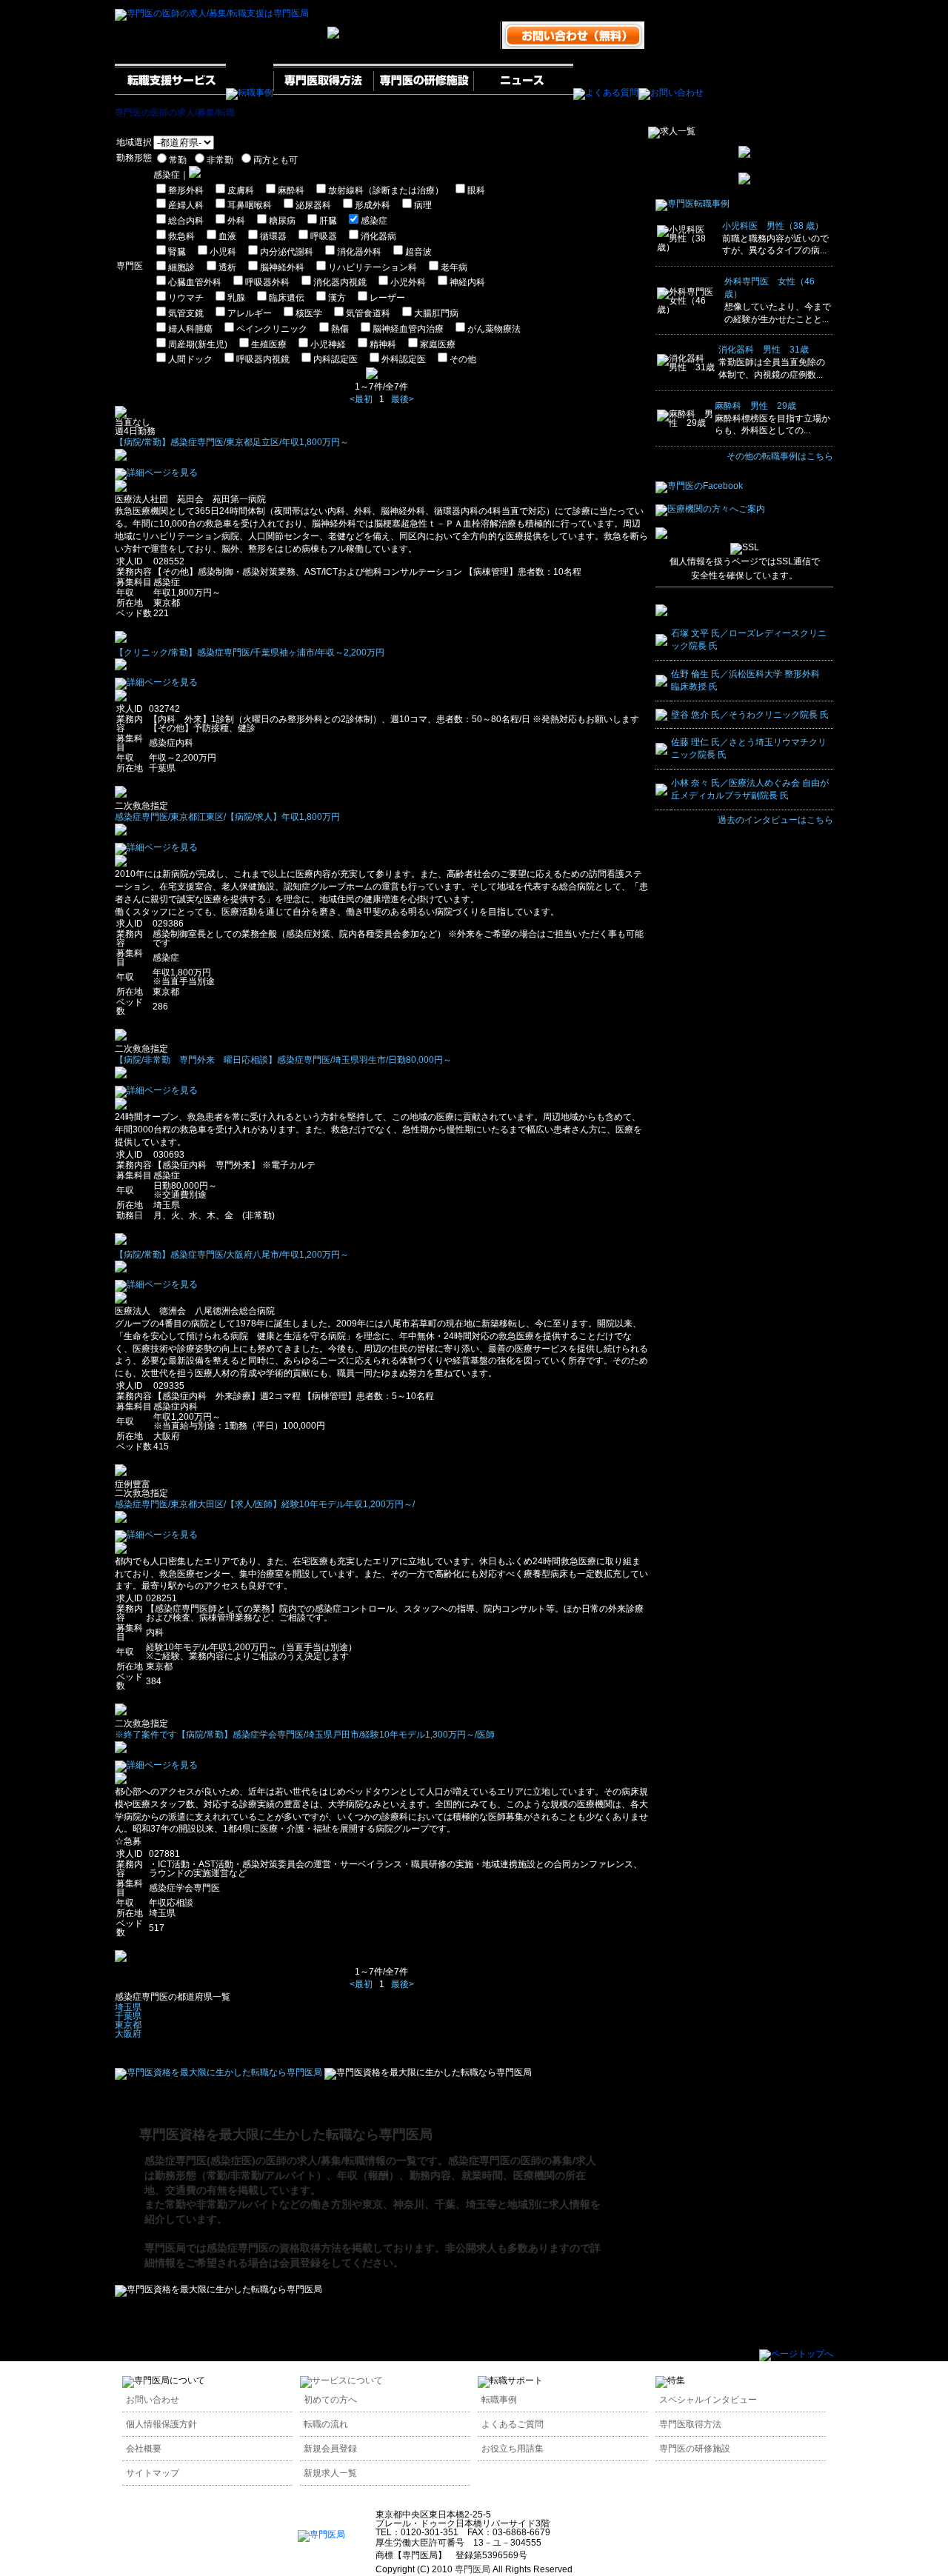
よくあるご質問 (513, 2424)
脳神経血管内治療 (408, 329)
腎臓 (177, 252)
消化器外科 (359, 252)
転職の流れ (326, 2424)
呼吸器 (324, 236)
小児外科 (408, 282)
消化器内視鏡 (340, 282)
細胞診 (181, 267)
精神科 (383, 344)
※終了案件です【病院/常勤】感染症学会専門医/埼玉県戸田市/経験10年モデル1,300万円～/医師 (305, 1735)
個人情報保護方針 (161, 2424)
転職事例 (499, 2400)
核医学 (309, 313)
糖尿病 (282, 221)
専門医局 (165, 2248)
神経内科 (467, 282)
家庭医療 (438, 344)
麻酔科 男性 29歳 (755, 406)
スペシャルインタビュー (708, 2400)
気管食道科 (368, 313)
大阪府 (128, 2034)
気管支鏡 (186, 313)
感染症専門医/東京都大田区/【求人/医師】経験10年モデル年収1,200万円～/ (265, 1504)
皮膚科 (241, 190)
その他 (463, 359)
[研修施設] (423, 93)
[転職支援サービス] (170, 93)
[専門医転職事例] (692, 204)
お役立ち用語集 (513, 2449)
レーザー (387, 298)
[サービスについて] (341, 2380)
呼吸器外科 (267, 282)
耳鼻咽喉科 (250, 205)
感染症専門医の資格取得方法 (274, 2248)
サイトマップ (153, 2473)
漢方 (337, 298)
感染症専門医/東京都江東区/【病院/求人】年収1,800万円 (227, 817)
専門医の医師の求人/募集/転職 (175, 113)
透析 (227, 267)
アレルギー (250, 313)
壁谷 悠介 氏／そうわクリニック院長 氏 (750, 715)
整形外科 (186, 190)
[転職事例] (250, 93)
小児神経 (328, 344)
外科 (236, 221)
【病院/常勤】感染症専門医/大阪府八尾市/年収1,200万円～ (232, 1255)
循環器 (273, 236)
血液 (227, 236)
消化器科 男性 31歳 (764, 350)
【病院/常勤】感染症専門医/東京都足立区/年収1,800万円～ (232, 442)
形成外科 (373, 205)
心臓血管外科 (195, 282)
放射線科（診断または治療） (386, 190)
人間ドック (190, 359)
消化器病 (378, 236)
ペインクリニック (272, 329)
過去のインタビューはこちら (775, 820)
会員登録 (300, 2263)
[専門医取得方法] (323, 93)
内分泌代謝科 (287, 252)
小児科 (223, 252)
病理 (423, 205)
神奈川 (409, 2204)
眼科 (476, 190)
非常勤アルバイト (238, 2204)
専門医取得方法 (690, 2424)
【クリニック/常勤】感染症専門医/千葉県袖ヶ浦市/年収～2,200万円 (250, 653)
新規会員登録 (330, 2449)
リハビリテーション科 (373, 267)
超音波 (418, 252)
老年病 (454, 267)
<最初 (361, 399)
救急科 (181, 236)
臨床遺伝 (287, 298)
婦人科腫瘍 (190, 329)
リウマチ (186, 298)
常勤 (176, 2204)
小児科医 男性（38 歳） (773, 226)
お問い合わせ (153, 2400)
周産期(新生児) (198, 344)
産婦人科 (186, 205)
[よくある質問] (606, 93)
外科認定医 (404, 359)
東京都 (128, 2025)
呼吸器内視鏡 (263, 359)
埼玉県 (128, 2007)
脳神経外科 (282, 267)
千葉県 (128, 2016)
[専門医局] (321, 2535)
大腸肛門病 (436, 313)
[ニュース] (523, 93)
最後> (403, 399)
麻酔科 (291, 190)
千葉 (445, 2204)
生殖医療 (269, 344)
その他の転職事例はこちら (780, 456)
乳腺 (236, 298)
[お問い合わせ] (671, 93)
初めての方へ (330, 2400)
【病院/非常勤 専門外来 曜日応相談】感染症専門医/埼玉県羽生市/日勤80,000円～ (283, 1060)
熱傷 (340, 329)
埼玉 (476, 2204)
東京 (373, 2204)
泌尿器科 (313, 205)
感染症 (374, 221)
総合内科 (186, 221)
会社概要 (144, 2449)
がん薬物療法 (494, 329)
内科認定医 (336, 359)
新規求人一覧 (330, 2473)
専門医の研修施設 (695, 2449)
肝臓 (328, 221)
